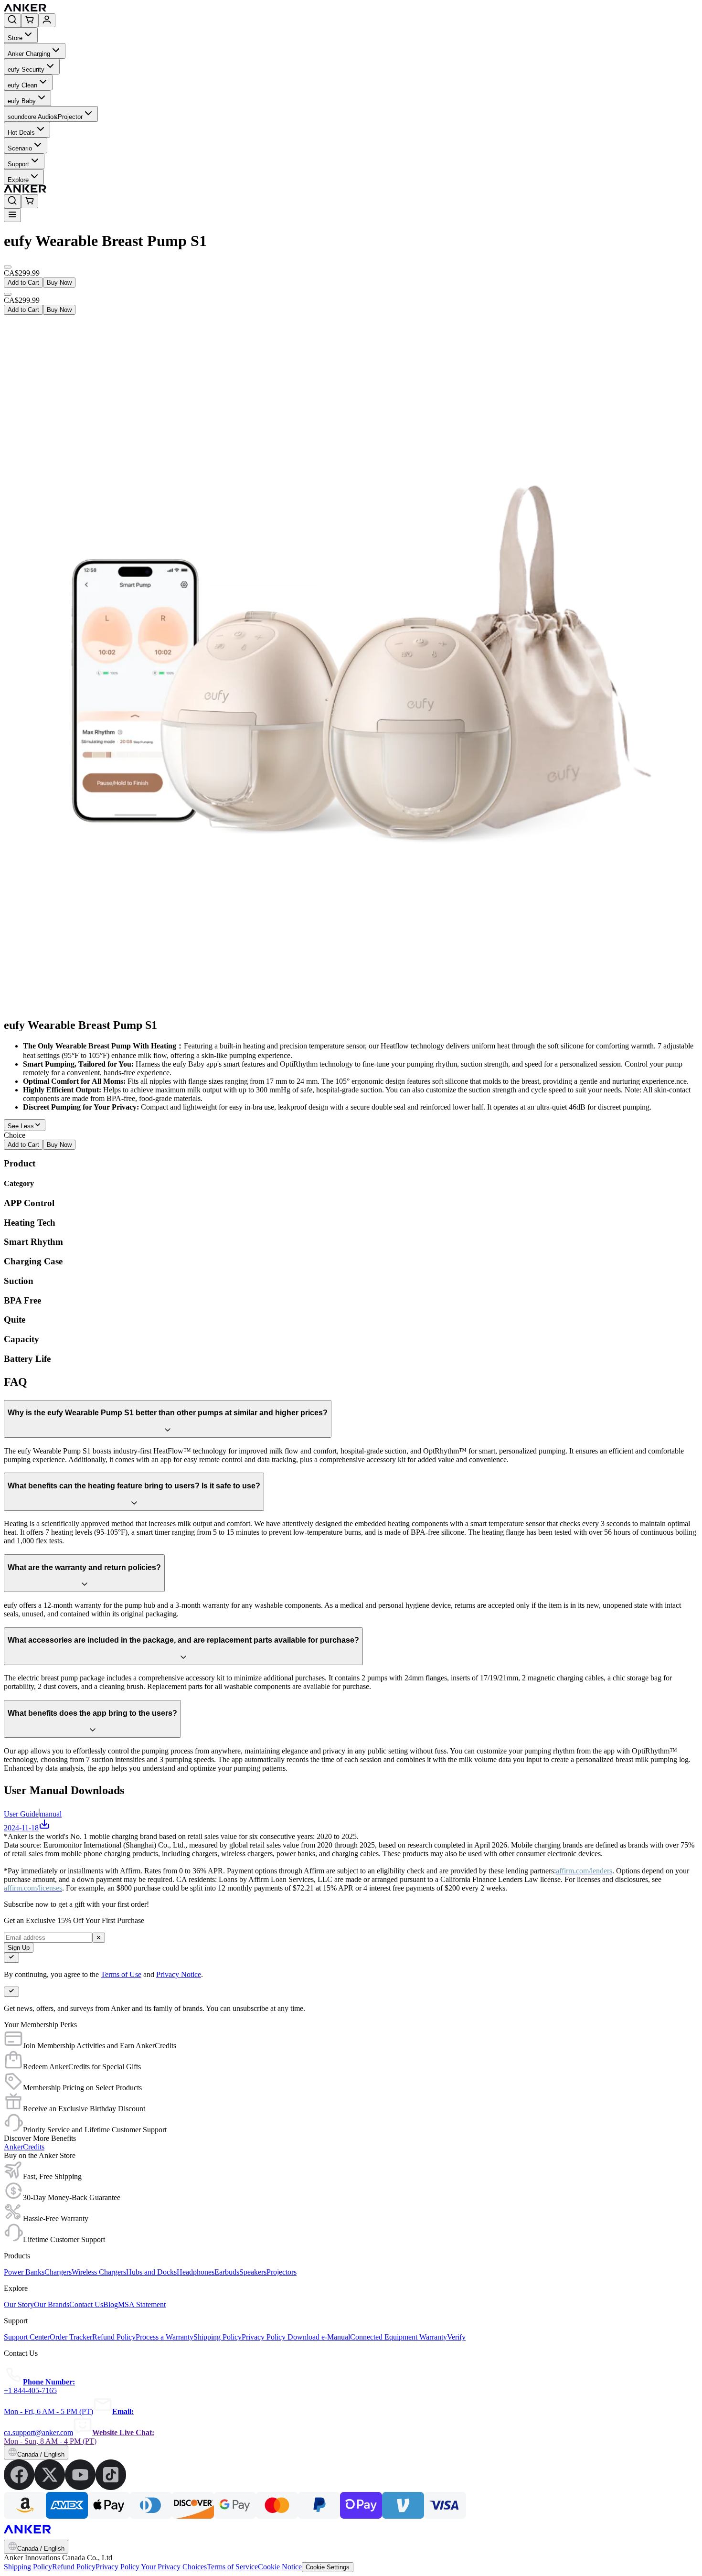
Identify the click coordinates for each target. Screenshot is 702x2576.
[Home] (95, 9)
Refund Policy (74, 2567)
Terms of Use (121, 1974)
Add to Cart (23, 283)
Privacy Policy (118, 2567)
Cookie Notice (280, 2567)
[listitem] (19, 2487)
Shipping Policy (28, 2567)
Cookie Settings (328, 2567)
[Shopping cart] (30, 20)
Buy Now (59, 283)
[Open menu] (12, 215)
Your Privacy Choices (174, 2567)
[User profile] (47, 20)
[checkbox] (11, 1958)
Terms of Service (232, 2567)
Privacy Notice (179, 1974)
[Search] (12, 20)
